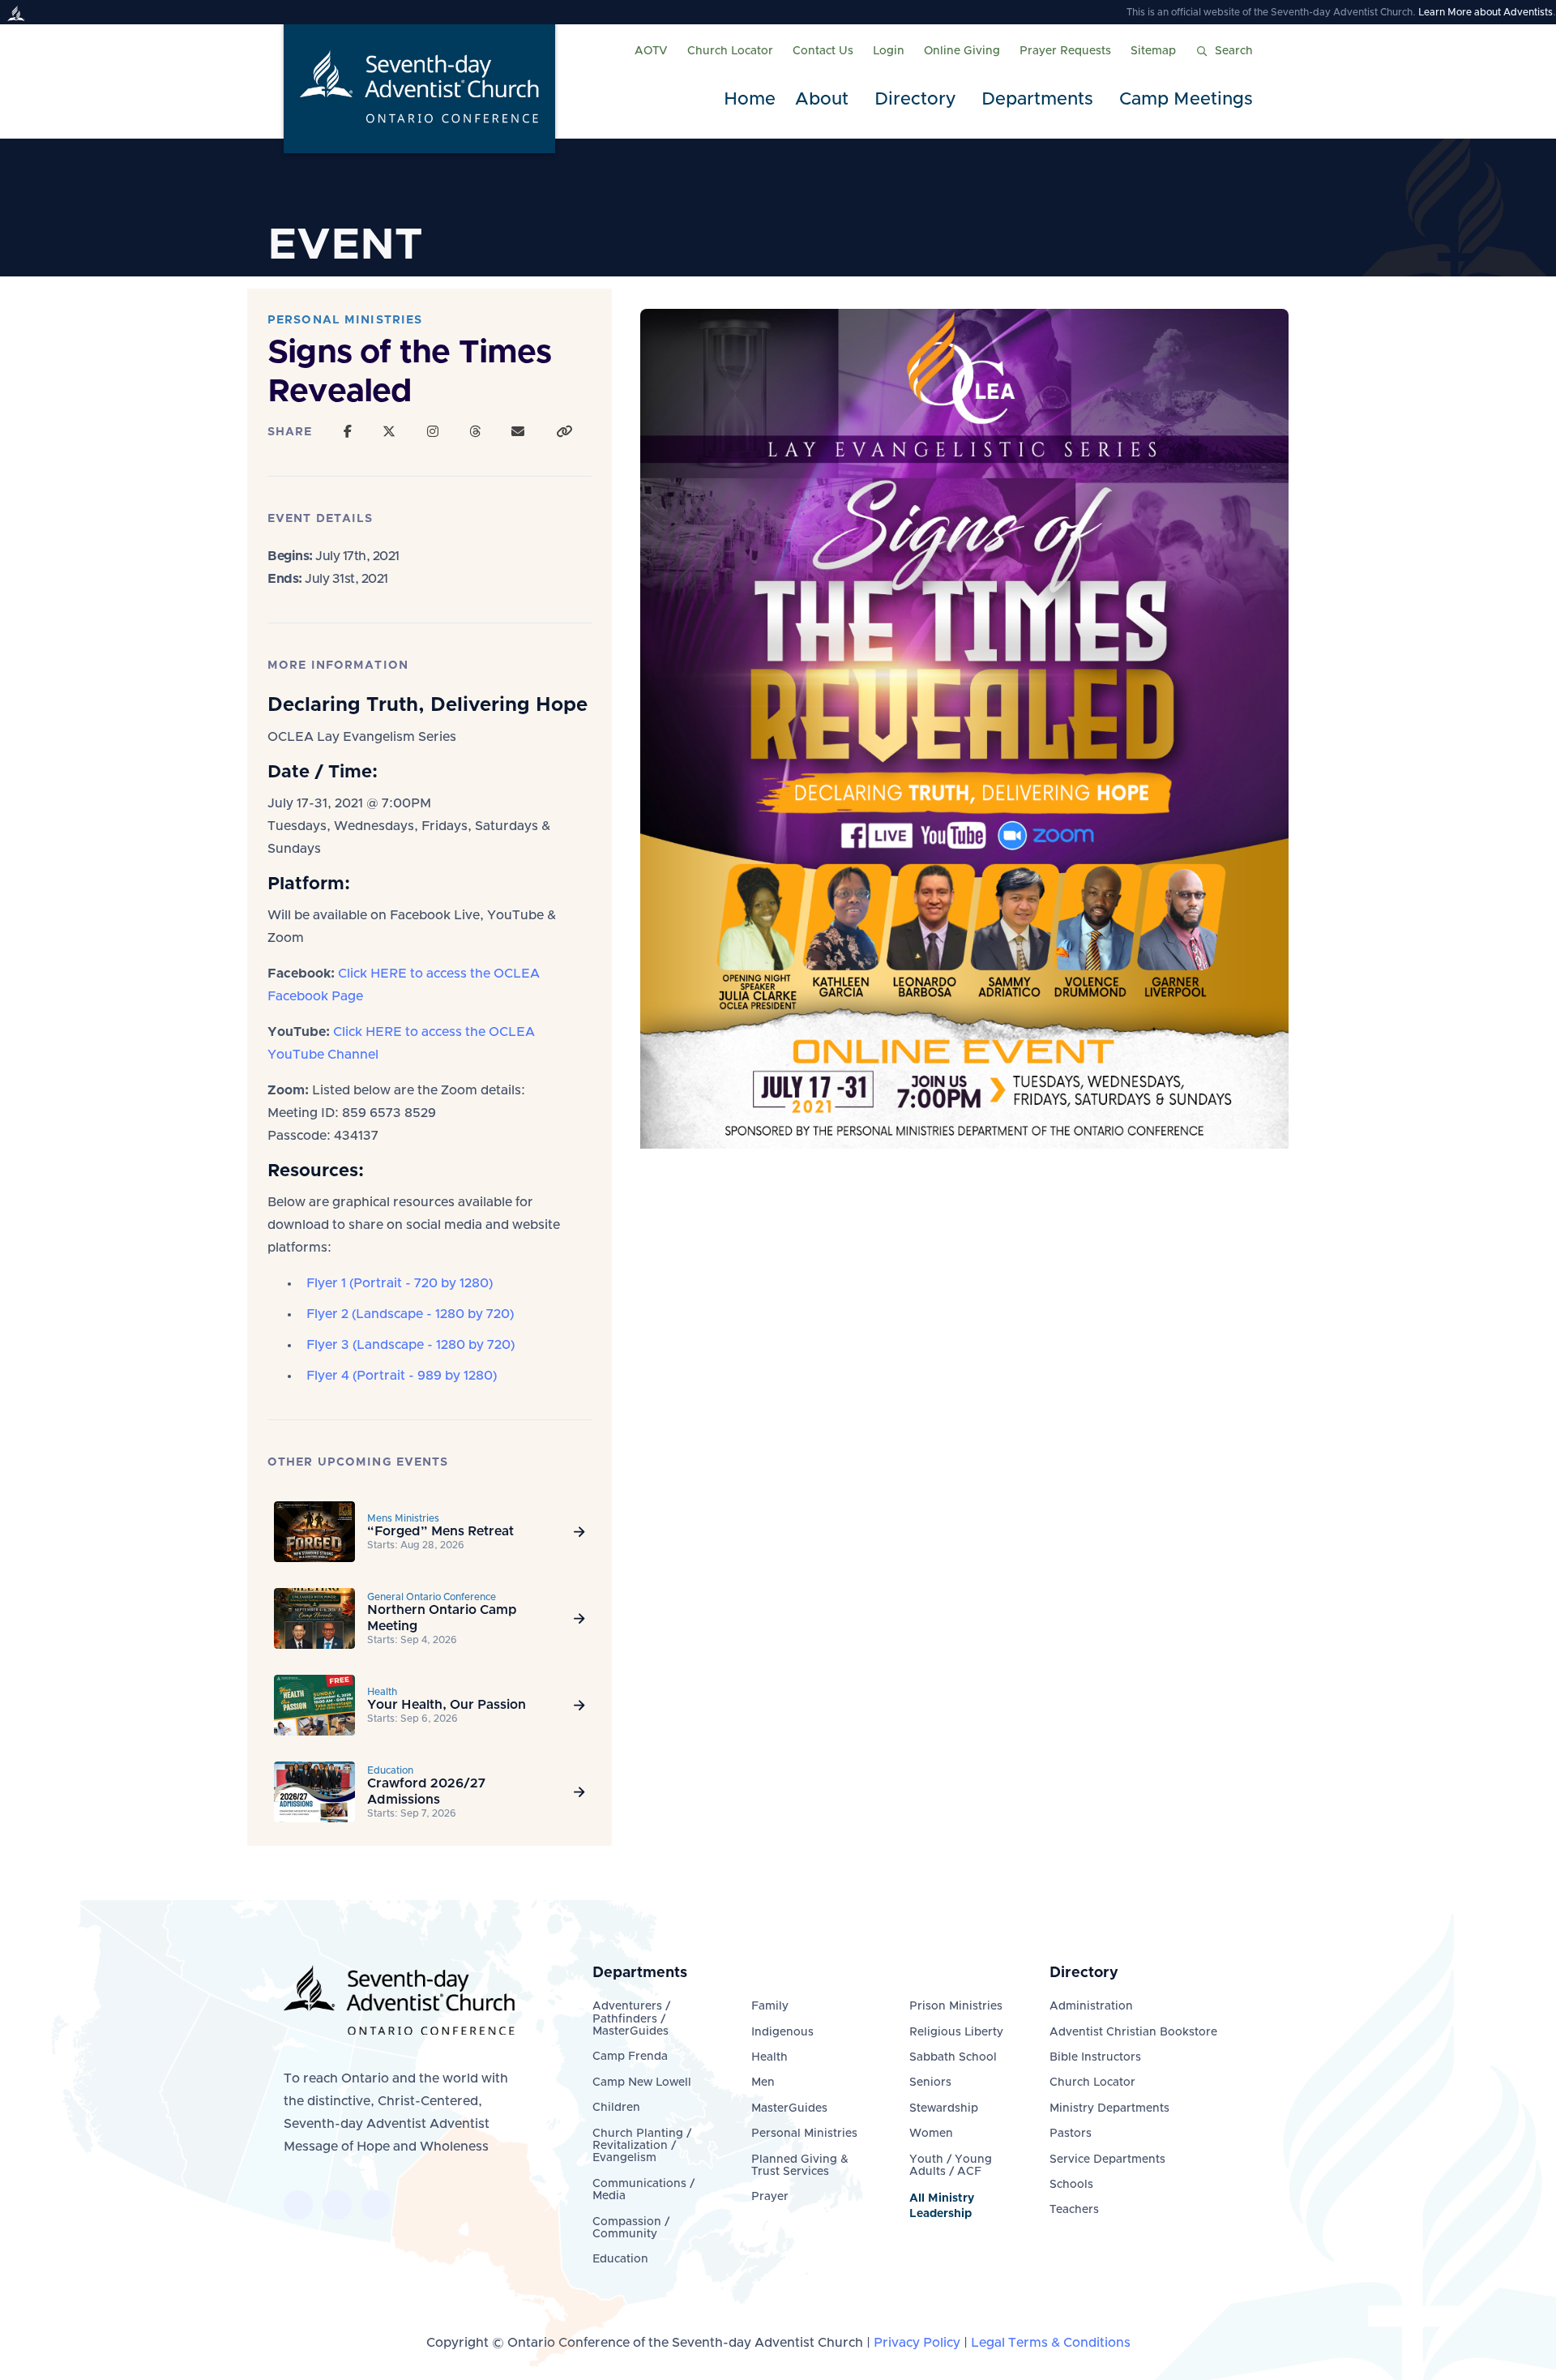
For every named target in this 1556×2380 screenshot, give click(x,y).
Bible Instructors (1095, 2057)
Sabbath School (953, 2057)
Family (770, 2006)
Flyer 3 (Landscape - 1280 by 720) (410, 1345)
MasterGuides (789, 2108)
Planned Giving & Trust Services (800, 2166)
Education (620, 2259)
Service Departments (1107, 2160)
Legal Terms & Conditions (1051, 2343)
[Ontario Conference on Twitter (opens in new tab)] (337, 2205)
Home (750, 100)
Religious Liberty (956, 2032)
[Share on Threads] (475, 432)
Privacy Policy (917, 2343)
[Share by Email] (518, 432)
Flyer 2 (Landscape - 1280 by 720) (410, 1314)
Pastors (1071, 2134)
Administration (1091, 2006)
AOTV (651, 51)
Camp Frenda (630, 2057)
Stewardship (944, 2108)
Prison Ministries (956, 2006)
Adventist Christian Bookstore (1133, 2032)
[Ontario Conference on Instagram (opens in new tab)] (376, 2205)
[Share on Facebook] (348, 432)
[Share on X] (389, 432)
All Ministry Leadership (942, 2206)
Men (763, 2082)
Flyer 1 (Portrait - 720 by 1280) (400, 1283)
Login (889, 51)
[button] (825, 100)
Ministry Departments (1109, 2108)
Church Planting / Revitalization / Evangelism (642, 2146)
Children (616, 2108)
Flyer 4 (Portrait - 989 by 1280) (402, 1376)
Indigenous (782, 2032)
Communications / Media (643, 2190)
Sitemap (1153, 51)
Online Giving (962, 51)
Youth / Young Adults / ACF (951, 2166)
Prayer (770, 2197)
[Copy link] (564, 432)
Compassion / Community (631, 2228)
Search (1234, 51)
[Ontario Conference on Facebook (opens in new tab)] (298, 2205)
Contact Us (823, 51)
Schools (1071, 2185)
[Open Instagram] (433, 432)
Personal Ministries (804, 2134)
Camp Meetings (1186, 100)
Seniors (930, 2082)
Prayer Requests (1065, 51)
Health (769, 2057)
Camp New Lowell (642, 2082)
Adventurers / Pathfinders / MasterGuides (631, 2019)
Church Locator (730, 51)
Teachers (1074, 2210)
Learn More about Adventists (1485, 12)
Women (931, 2134)
